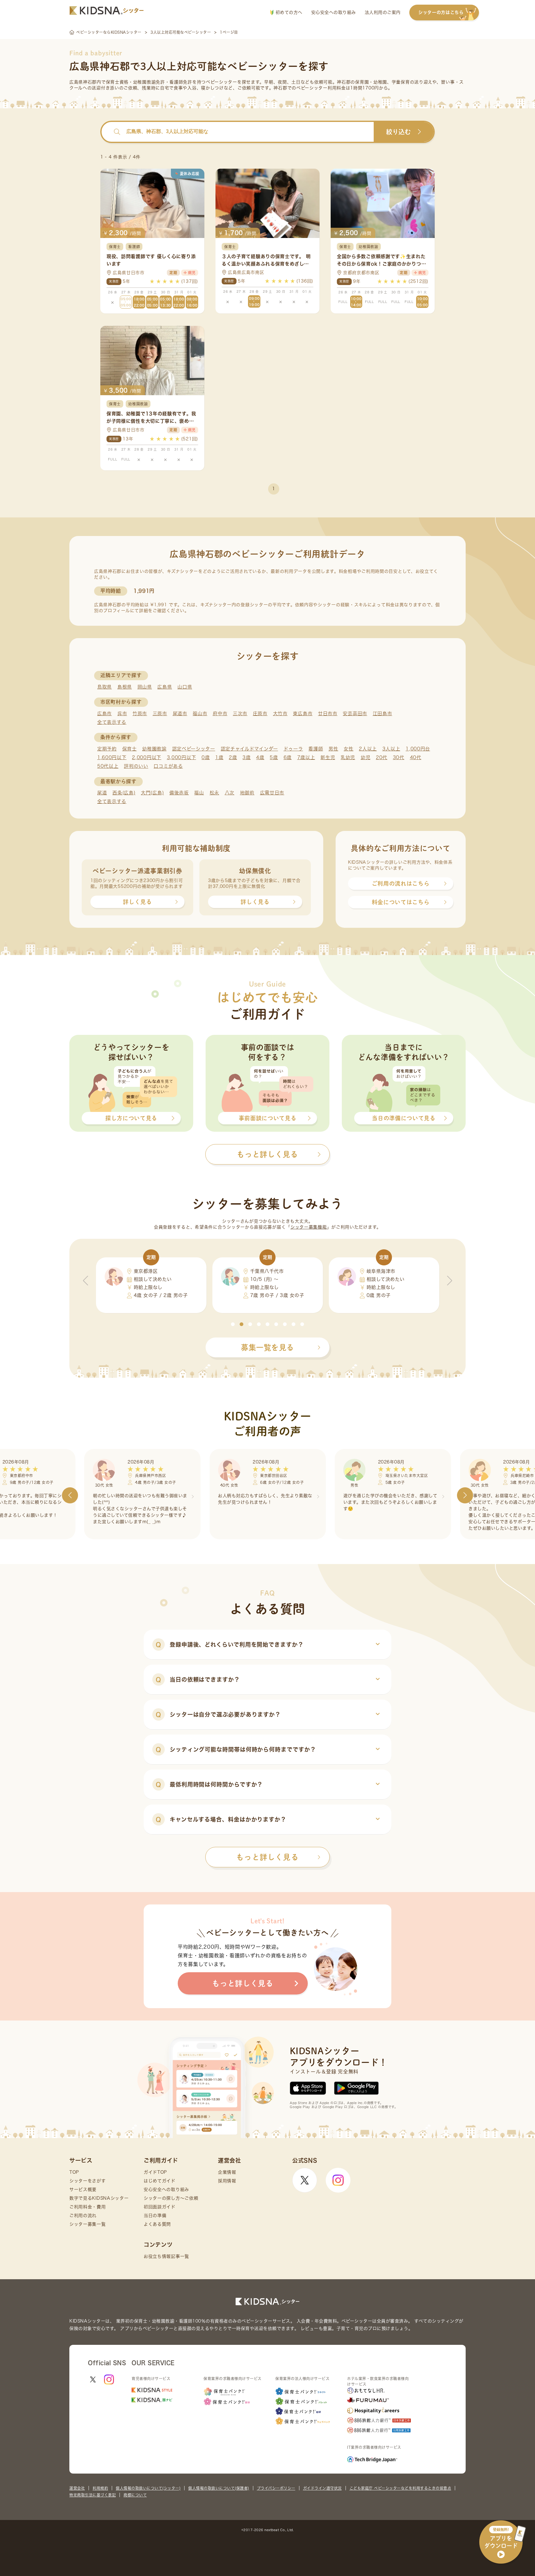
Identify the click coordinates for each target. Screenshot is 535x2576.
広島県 (165, 687)
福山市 (200, 713)
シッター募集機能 (309, 1227)
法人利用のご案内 (383, 12)
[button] (233, 1324)
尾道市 (180, 713)
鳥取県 (104, 687)
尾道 (102, 793)
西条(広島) (124, 793)
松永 (214, 793)
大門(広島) (152, 793)
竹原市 (140, 713)
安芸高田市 (355, 713)
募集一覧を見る (267, 1347)
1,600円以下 (112, 757)
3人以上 (391, 749)
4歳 (260, 757)
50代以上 (108, 766)
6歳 (288, 757)
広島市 (104, 713)
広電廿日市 (272, 793)
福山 (199, 793)
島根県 (125, 687)
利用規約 (100, 2488)
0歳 (206, 757)
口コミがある (168, 766)
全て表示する (112, 722)
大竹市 (280, 713)
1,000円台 (418, 749)
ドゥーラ (293, 749)
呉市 (122, 713)
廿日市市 (328, 713)
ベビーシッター (222, 82)
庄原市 (260, 713)
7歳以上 (306, 757)
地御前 (247, 793)
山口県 (185, 687)
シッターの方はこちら (441, 12)
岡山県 (145, 687)
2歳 (233, 757)
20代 (382, 757)
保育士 (130, 749)
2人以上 (368, 749)
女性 (348, 749)
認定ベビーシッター (194, 749)
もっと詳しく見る (267, 1857)
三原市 (160, 713)
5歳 (274, 757)
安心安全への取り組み (334, 12)
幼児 (365, 757)
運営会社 (77, 2488)
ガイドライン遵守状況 (322, 2488)
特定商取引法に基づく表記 (93, 2495)
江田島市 (383, 713)
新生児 (328, 757)
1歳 (219, 757)
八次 (230, 793)
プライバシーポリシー (276, 2488)
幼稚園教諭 (154, 749)
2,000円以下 (147, 757)
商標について (135, 2495)
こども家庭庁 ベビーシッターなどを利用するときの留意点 (400, 2488)
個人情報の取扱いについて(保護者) (219, 2488)
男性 (333, 749)
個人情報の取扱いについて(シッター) (148, 2488)
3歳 (246, 757)
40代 (416, 757)
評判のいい (136, 766)
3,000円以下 (182, 757)
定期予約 (107, 749)
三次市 (240, 713)
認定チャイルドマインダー (249, 749)
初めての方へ (288, 12)
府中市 (220, 713)
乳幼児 (348, 757)
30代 (399, 757)
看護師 (316, 749)
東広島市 (303, 713)
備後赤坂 (179, 793)
